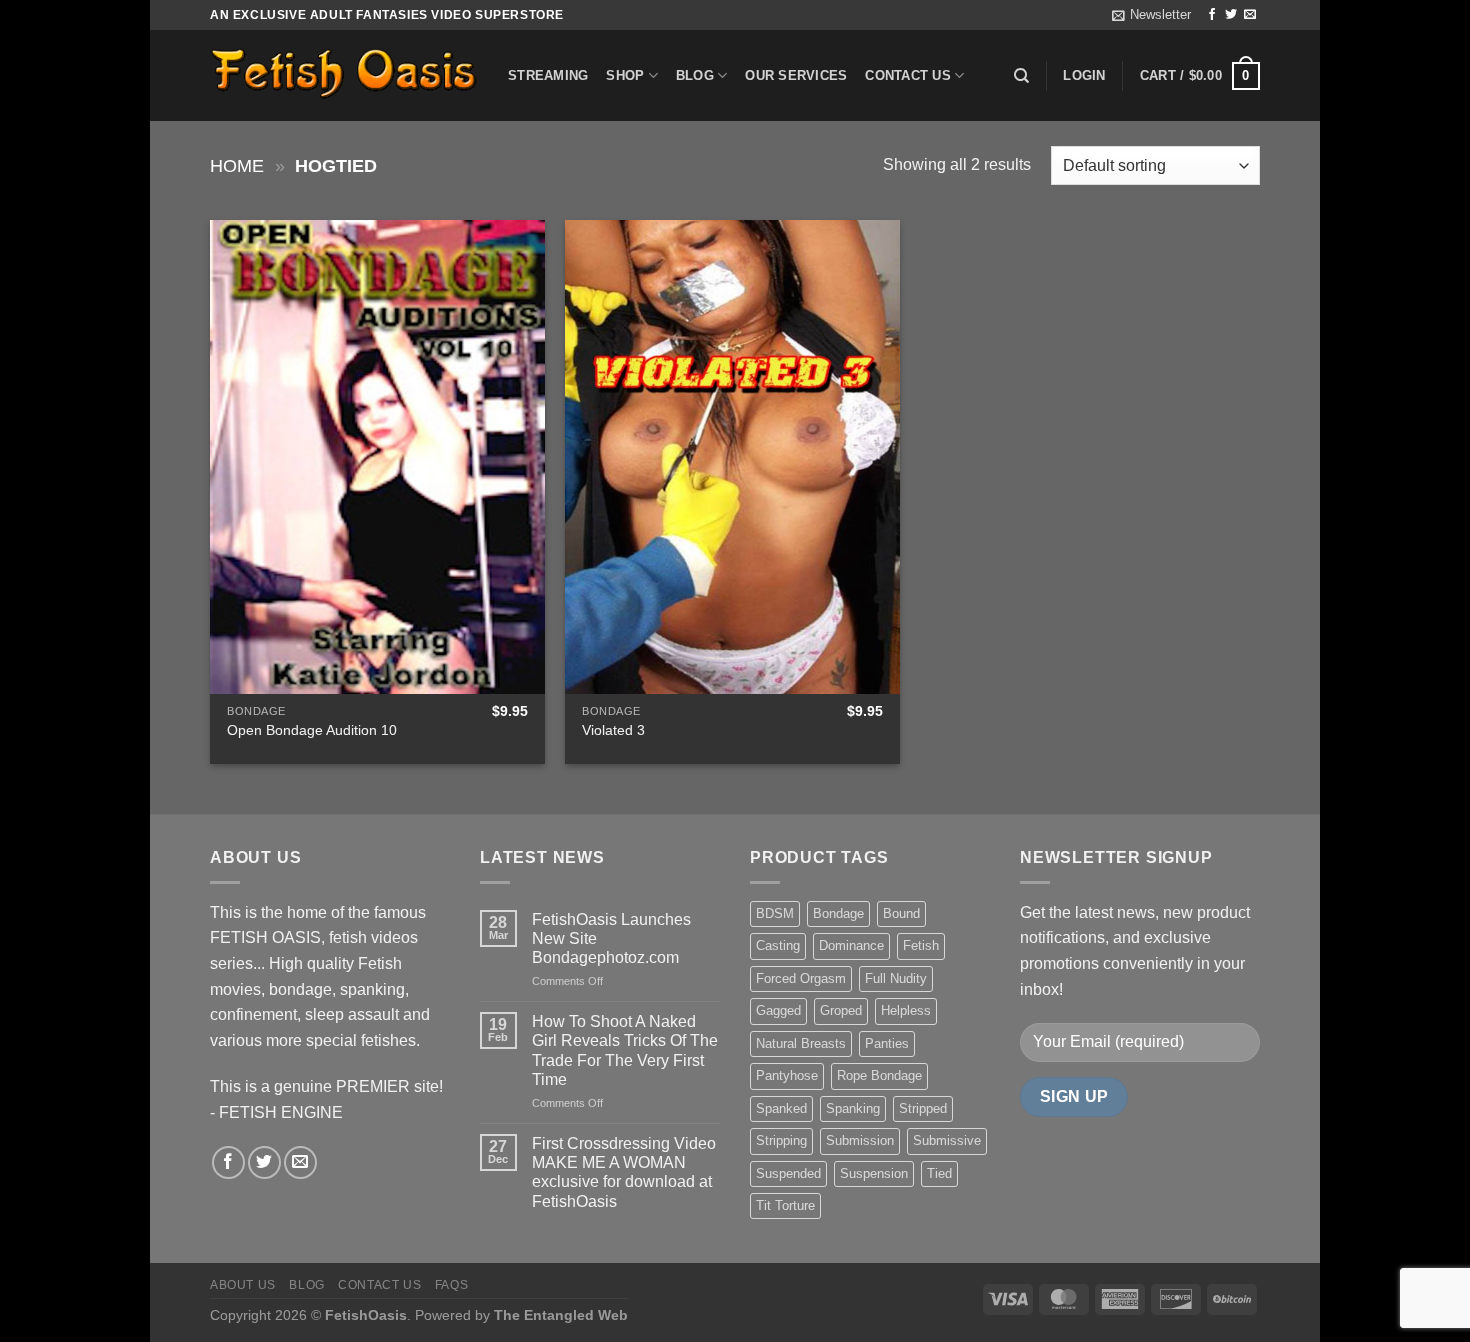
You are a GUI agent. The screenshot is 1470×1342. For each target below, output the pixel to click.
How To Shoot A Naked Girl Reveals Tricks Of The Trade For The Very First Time (625, 1050)
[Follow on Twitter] (1231, 15)
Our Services (796, 75)
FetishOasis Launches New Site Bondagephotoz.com (611, 938)
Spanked (781, 1108)
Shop (625, 75)
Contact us (908, 75)
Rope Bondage (879, 1075)
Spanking (853, 1108)
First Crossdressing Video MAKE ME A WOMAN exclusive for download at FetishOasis (624, 1172)
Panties (887, 1043)
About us (243, 1285)
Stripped (923, 1108)
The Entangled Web (561, 1315)
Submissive (947, 1140)
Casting (778, 945)
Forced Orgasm (801, 978)
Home (237, 165)
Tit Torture (785, 1205)
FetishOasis (366, 1315)
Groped (841, 1010)
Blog (695, 75)
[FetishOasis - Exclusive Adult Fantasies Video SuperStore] (344, 75)
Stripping (781, 1140)
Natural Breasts (801, 1043)
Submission (860, 1140)
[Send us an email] (1250, 15)
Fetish (921, 945)
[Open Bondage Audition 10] (377, 457)
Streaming (548, 75)
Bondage (838, 913)
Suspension (874, 1173)
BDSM (775, 913)
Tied (939, 1173)
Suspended (788, 1173)
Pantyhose (787, 1075)
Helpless (906, 1010)
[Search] (1021, 76)
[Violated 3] (732, 457)
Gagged (778, 1010)
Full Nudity (896, 978)
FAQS (451, 1285)
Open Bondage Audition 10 (312, 730)
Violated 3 (613, 730)
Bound (901, 913)
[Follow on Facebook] (1212, 15)
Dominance (851, 945)
